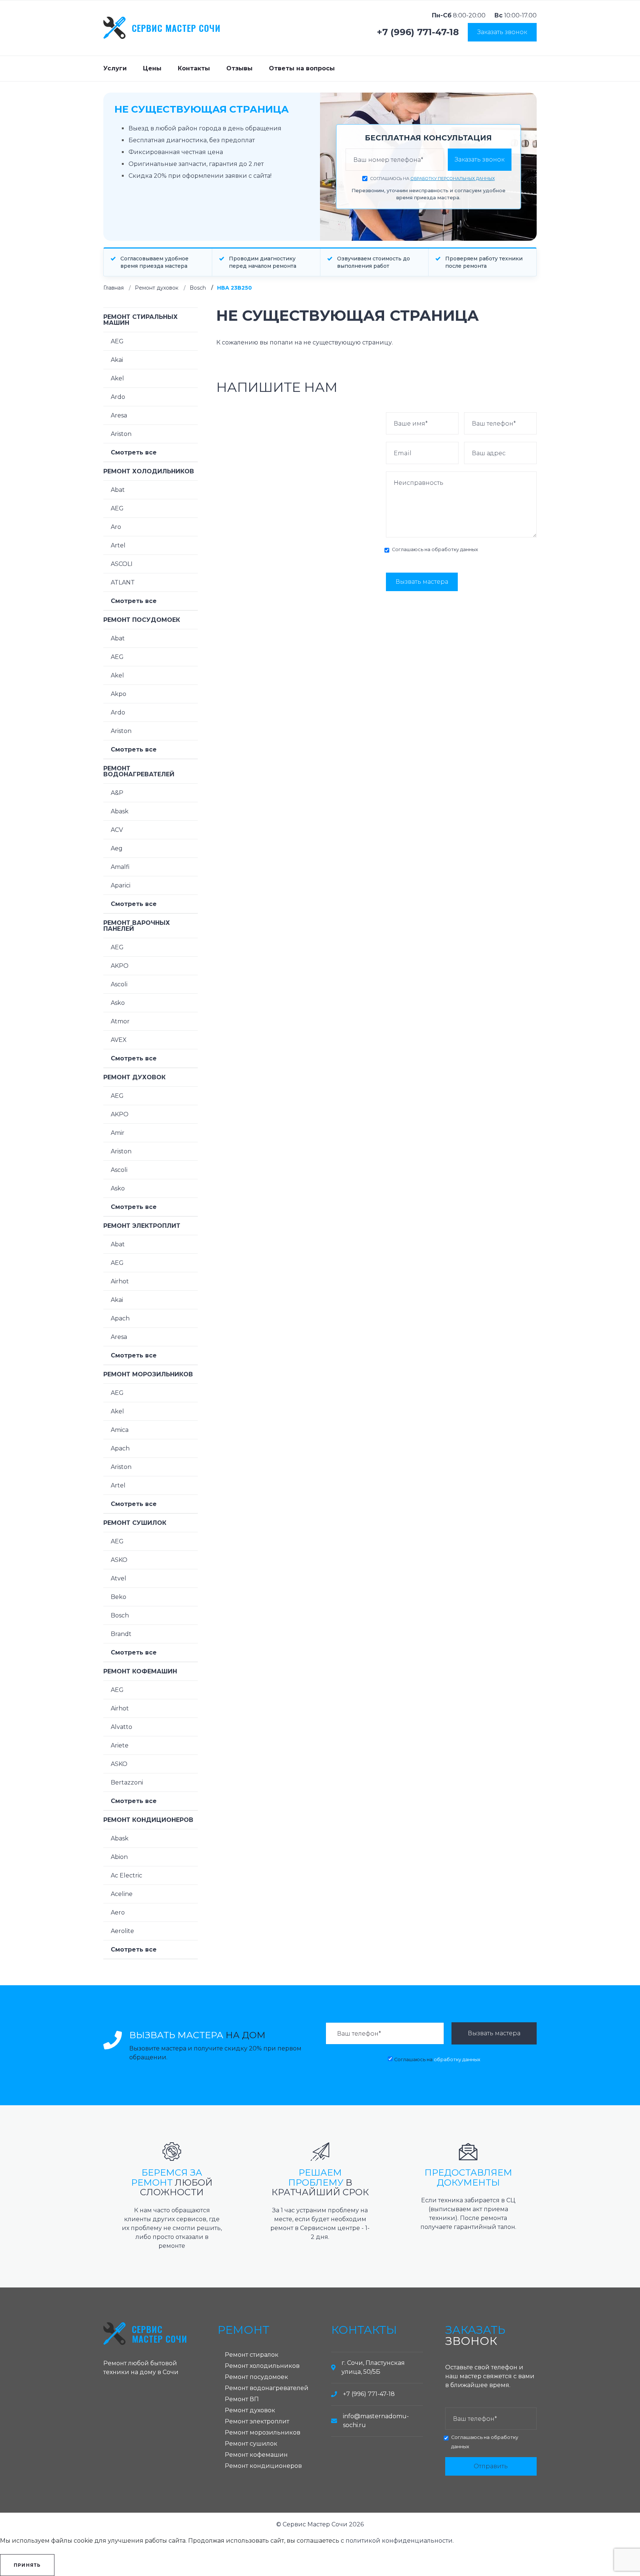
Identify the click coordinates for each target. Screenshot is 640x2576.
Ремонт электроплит (142, 1226)
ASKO (119, 1560)
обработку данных (455, 549)
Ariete (120, 1745)
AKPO (120, 966)
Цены (152, 68)
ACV (117, 830)
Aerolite (122, 1931)
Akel (117, 378)
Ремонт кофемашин (140, 1671)
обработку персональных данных (453, 179)
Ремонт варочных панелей (137, 926)
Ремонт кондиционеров (148, 1820)
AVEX (119, 1040)
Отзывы (239, 68)
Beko (119, 1597)
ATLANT (123, 582)
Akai (117, 360)
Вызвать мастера (422, 582)
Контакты (194, 68)
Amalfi (120, 867)
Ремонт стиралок (252, 2355)
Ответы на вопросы (302, 68)
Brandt (121, 1634)
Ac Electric (126, 1875)
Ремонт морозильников (148, 1374)
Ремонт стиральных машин (141, 320)
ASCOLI (122, 564)
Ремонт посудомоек (142, 620)
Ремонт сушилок (135, 1523)
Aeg (117, 848)
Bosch (198, 288)
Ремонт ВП (242, 2399)
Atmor (120, 1021)
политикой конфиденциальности (399, 2541)
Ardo (118, 397)
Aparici (121, 885)
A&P (117, 793)
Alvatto (121, 1727)
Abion (119, 1857)
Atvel (119, 1578)
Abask (120, 811)
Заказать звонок (502, 32)
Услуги (115, 68)
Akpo (119, 694)
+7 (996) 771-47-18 (418, 32)
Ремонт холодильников (149, 471)
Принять (27, 2565)
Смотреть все (134, 452)
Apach (120, 1318)
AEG (117, 341)
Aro (116, 527)
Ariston (121, 434)
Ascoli (119, 984)
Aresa (119, 415)
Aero (118, 1912)
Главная (114, 288)
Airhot (120, 1281)
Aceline (122, 1894)
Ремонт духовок (157, 288)
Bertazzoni (127, 1782)
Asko (118, 1003)
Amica (120, 1430)
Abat (118, 490)
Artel (118, 545)
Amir (118, 1133)
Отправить (491, 2466)
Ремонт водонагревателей (139, 771)
